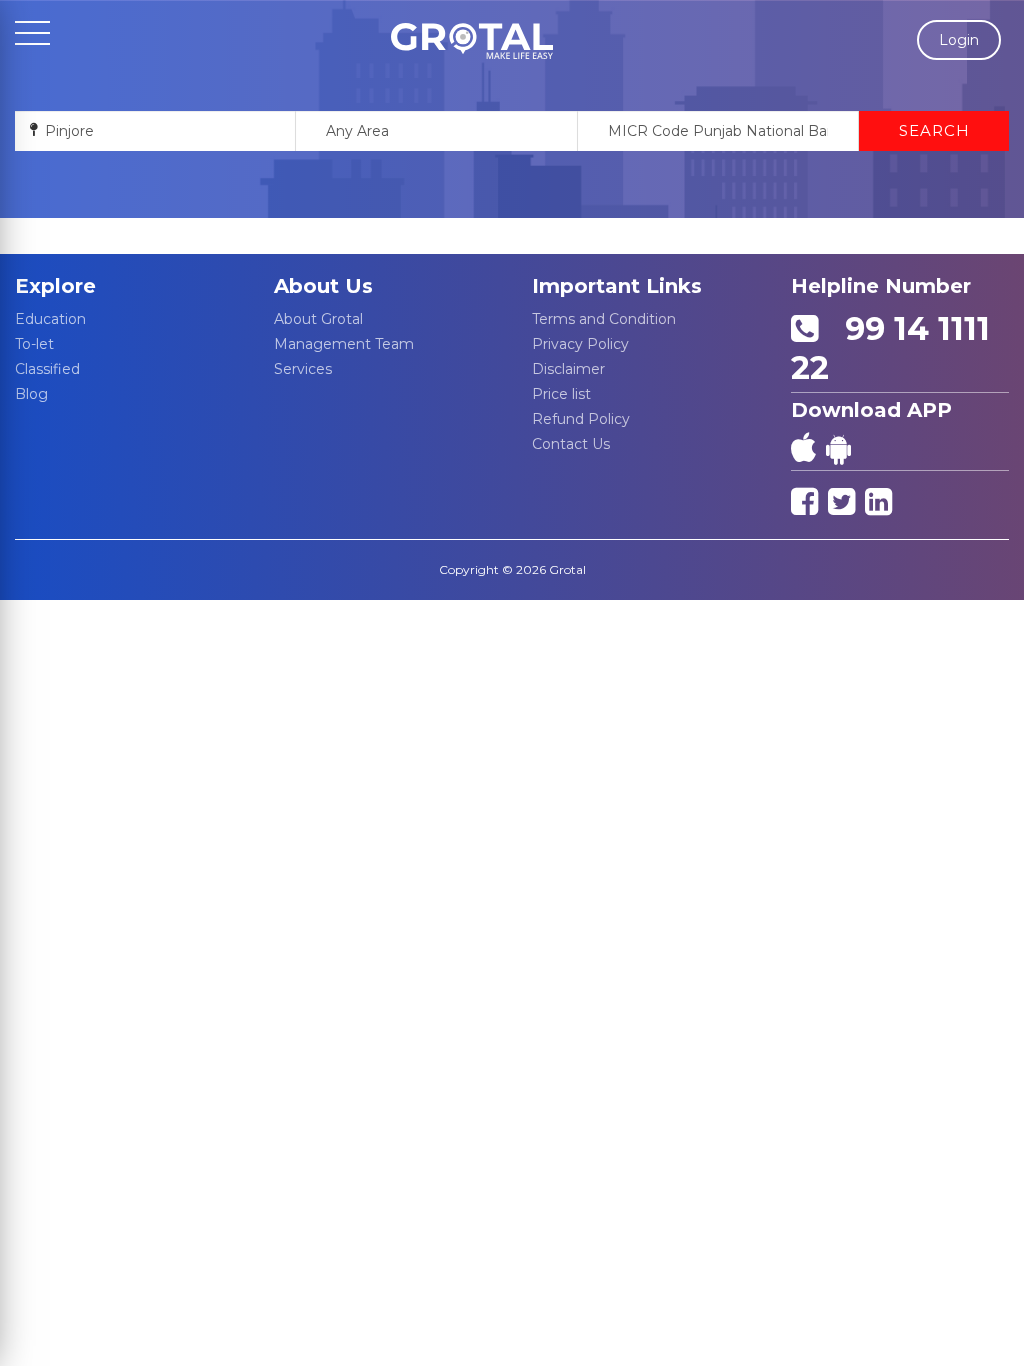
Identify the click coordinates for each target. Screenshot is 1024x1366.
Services (303, 369)
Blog (31, 394)
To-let (34, 344)
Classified (47, 369)
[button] (472, 41)
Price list (561, 394)
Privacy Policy (580, 344)
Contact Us (571, 444)
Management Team (344, 344)
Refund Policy (581, 419)
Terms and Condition (604, 319)
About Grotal (318, 319)
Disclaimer (568, 369)
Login (959, 40)
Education (50, 319)
